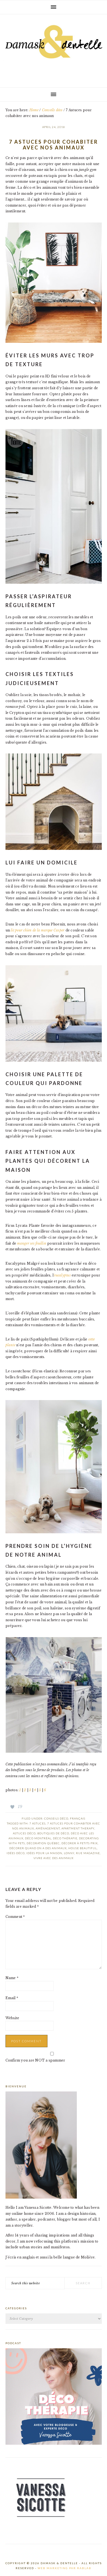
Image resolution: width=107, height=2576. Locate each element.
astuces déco (24, 1833)
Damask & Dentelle (54, 49)
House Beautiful (83, 1848)
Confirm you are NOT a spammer (35, 2060)
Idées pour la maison (44, 1853)
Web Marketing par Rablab (64, 2568)
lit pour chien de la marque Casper (38, 930)
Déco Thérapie (65, 1838)
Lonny (69, 1853)
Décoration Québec (43, 1843)
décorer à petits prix (80, 1843)
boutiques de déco (53, 1833)
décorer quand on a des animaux (38, 1848)
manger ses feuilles (32, 1243)
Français (78, 1818)
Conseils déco (56, 1818)
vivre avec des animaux (54, 1858)
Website (12, 2018)
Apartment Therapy (78, 1828)
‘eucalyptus (62, 1275)
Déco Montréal (38, 1838)
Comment (15, 1917)
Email (12, 1998)
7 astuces (37, 1823)
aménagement (48, 1828)
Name (12, 1978)
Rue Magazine (88, 1853)
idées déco (16, 1853)
